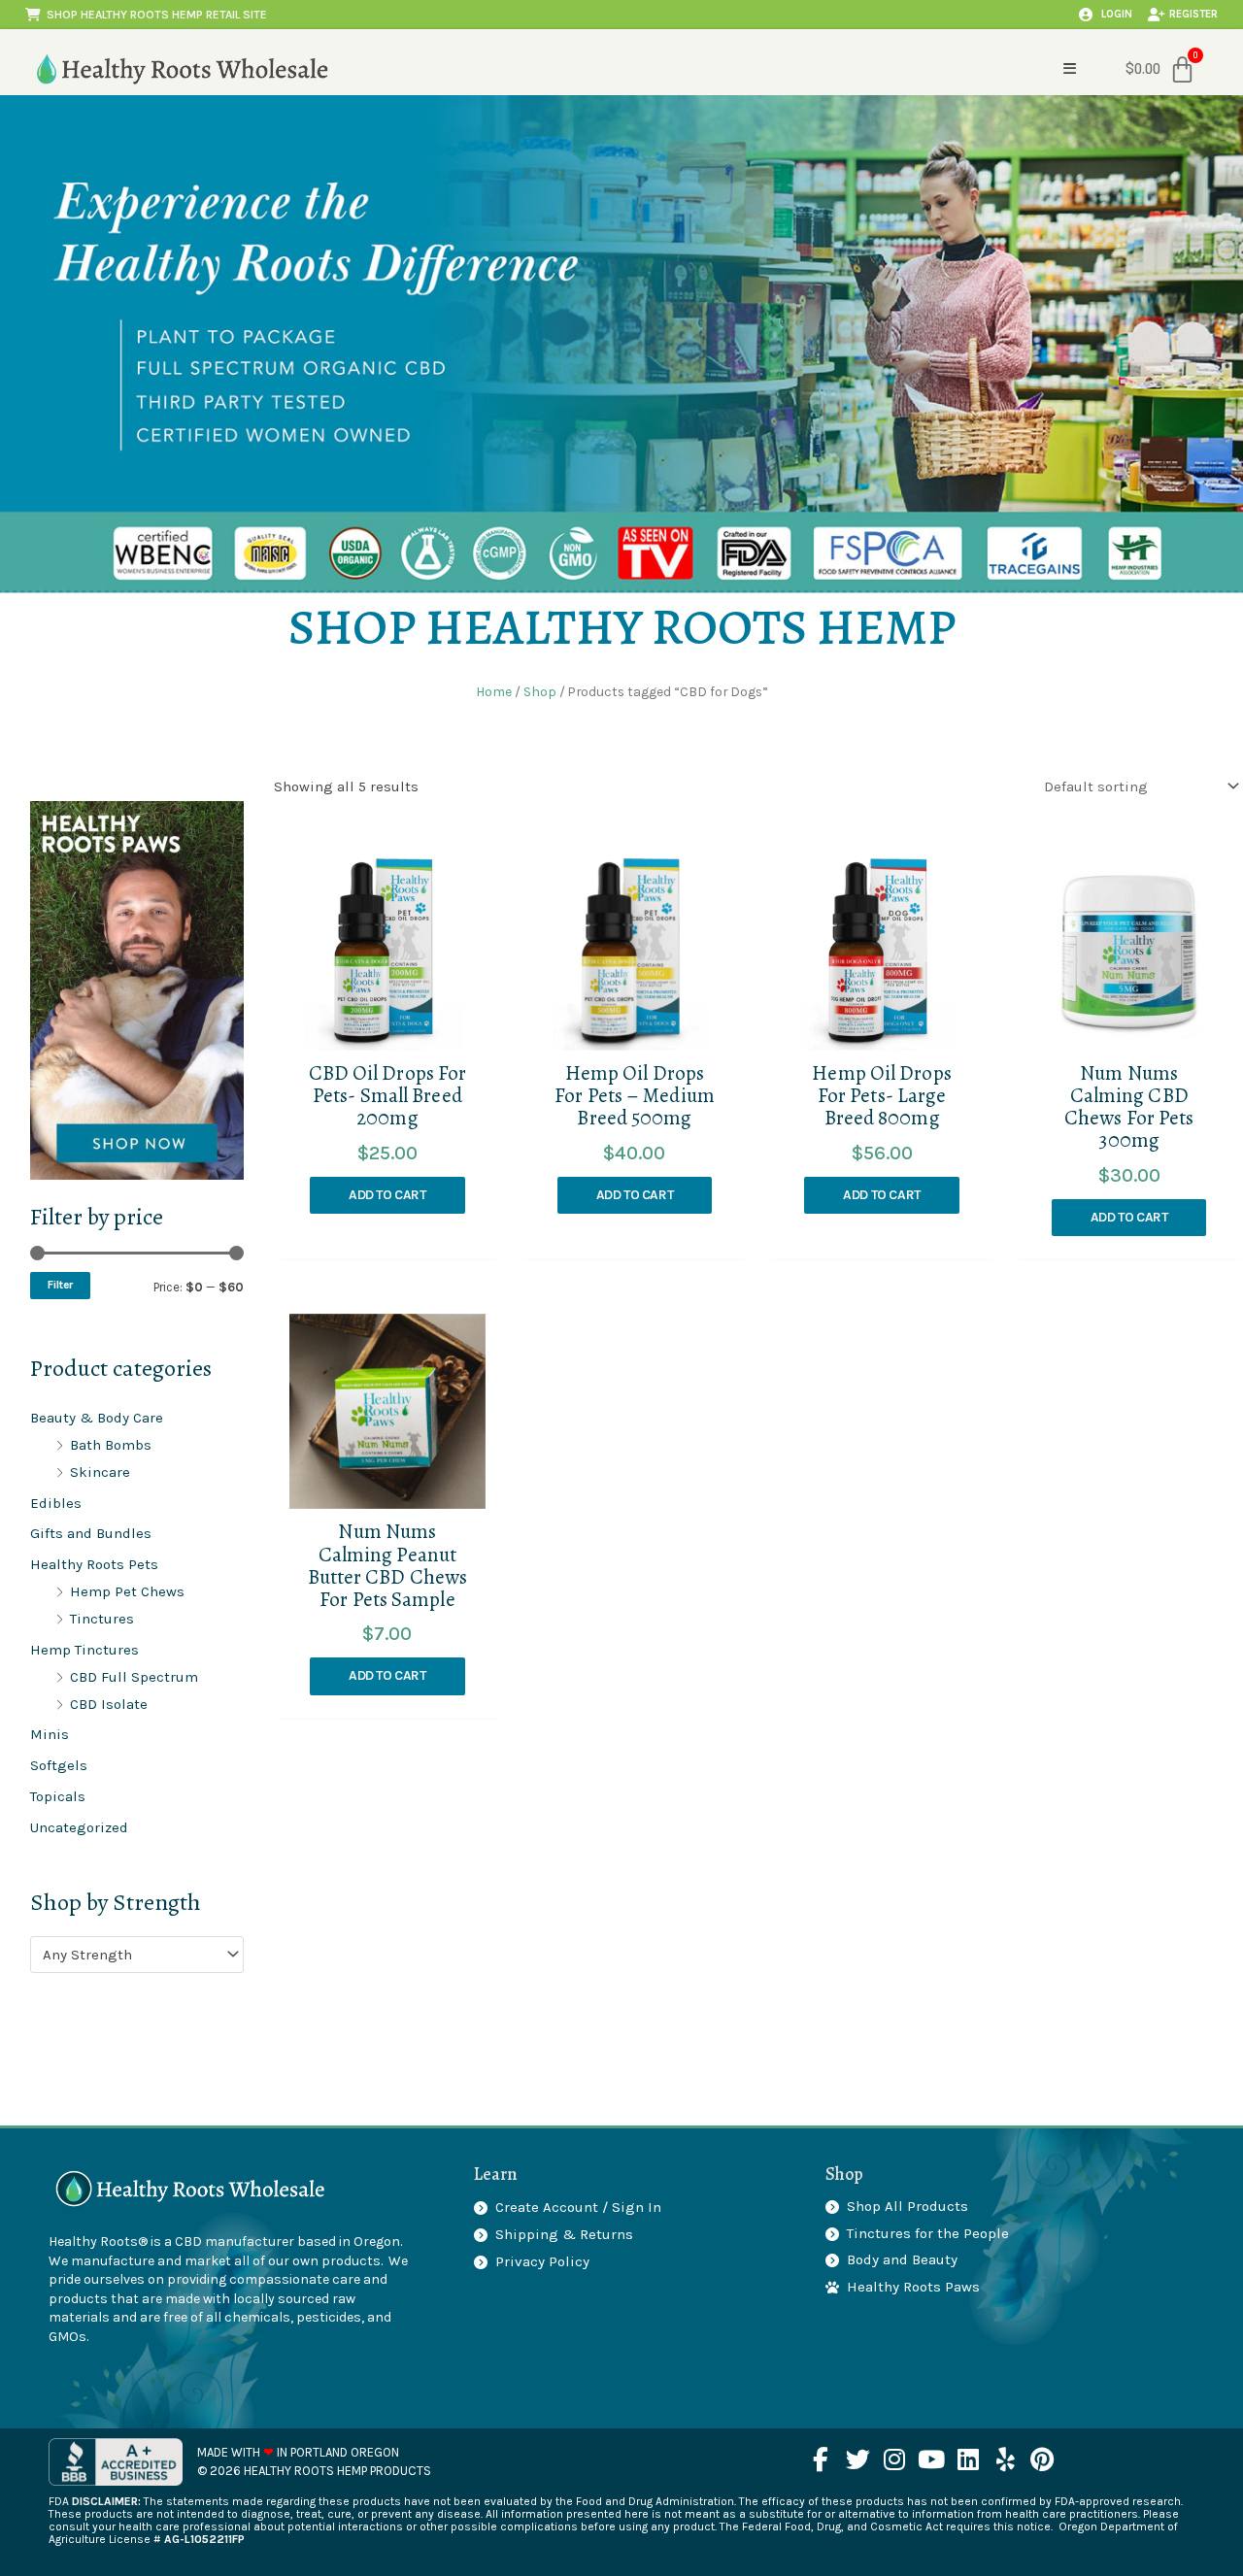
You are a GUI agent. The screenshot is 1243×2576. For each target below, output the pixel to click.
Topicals (58, 1796)
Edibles (56, 1503)
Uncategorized (79, 1827)
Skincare (100, 1472)
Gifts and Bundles (91, 1533)
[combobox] (137, 1954)
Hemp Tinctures (84, 1650)
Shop (540, 691)
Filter (60, 1285)
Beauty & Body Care (97, 1418)
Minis (50, 1734)
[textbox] (128, 1955)
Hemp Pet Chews (127, 1591)
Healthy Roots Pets (94, 1564)
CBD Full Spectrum (134, 1677)
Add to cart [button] (387, 1195)
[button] (1070, 68)
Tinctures (102, 1619)
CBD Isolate (109, 1704)
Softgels (59, 1765)
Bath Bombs (111, 1445)
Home (494, 691)
